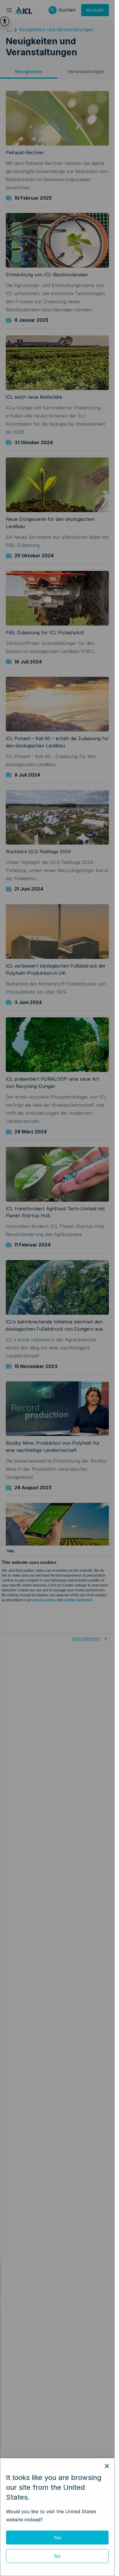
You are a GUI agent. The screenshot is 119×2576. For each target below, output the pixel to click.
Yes (57, 2538)
